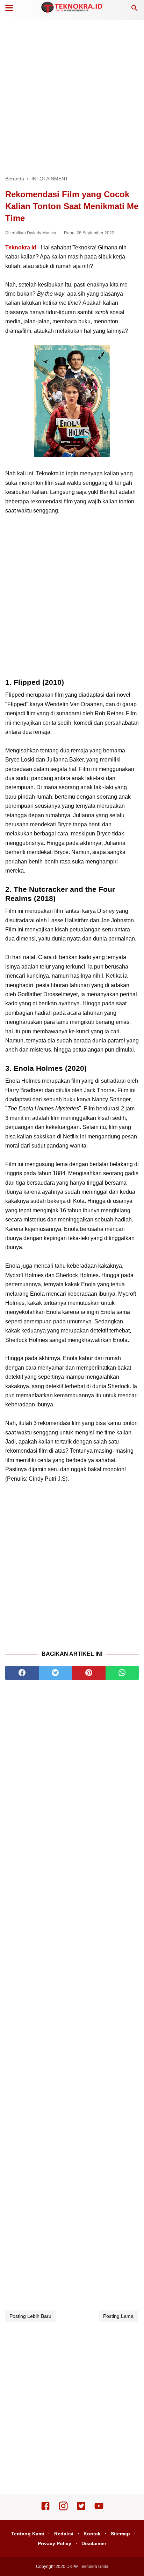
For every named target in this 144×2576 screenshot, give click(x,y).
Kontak (92, 2534)
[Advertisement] (72, 97)
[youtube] (99, 2509)
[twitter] (56, 1673)
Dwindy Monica (42, 233)
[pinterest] (89, 1673)
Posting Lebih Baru (30, 2316)
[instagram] (63, 2509)
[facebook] (22, 1673)
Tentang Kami (28, 2534)
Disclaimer (94, 2543)
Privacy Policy (55, 2543)
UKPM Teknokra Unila (87, 2567)
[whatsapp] (122, 1673)
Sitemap (120, 2534)
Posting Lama (118, 2316)
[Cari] (135, 10)
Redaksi (64, 2534)
